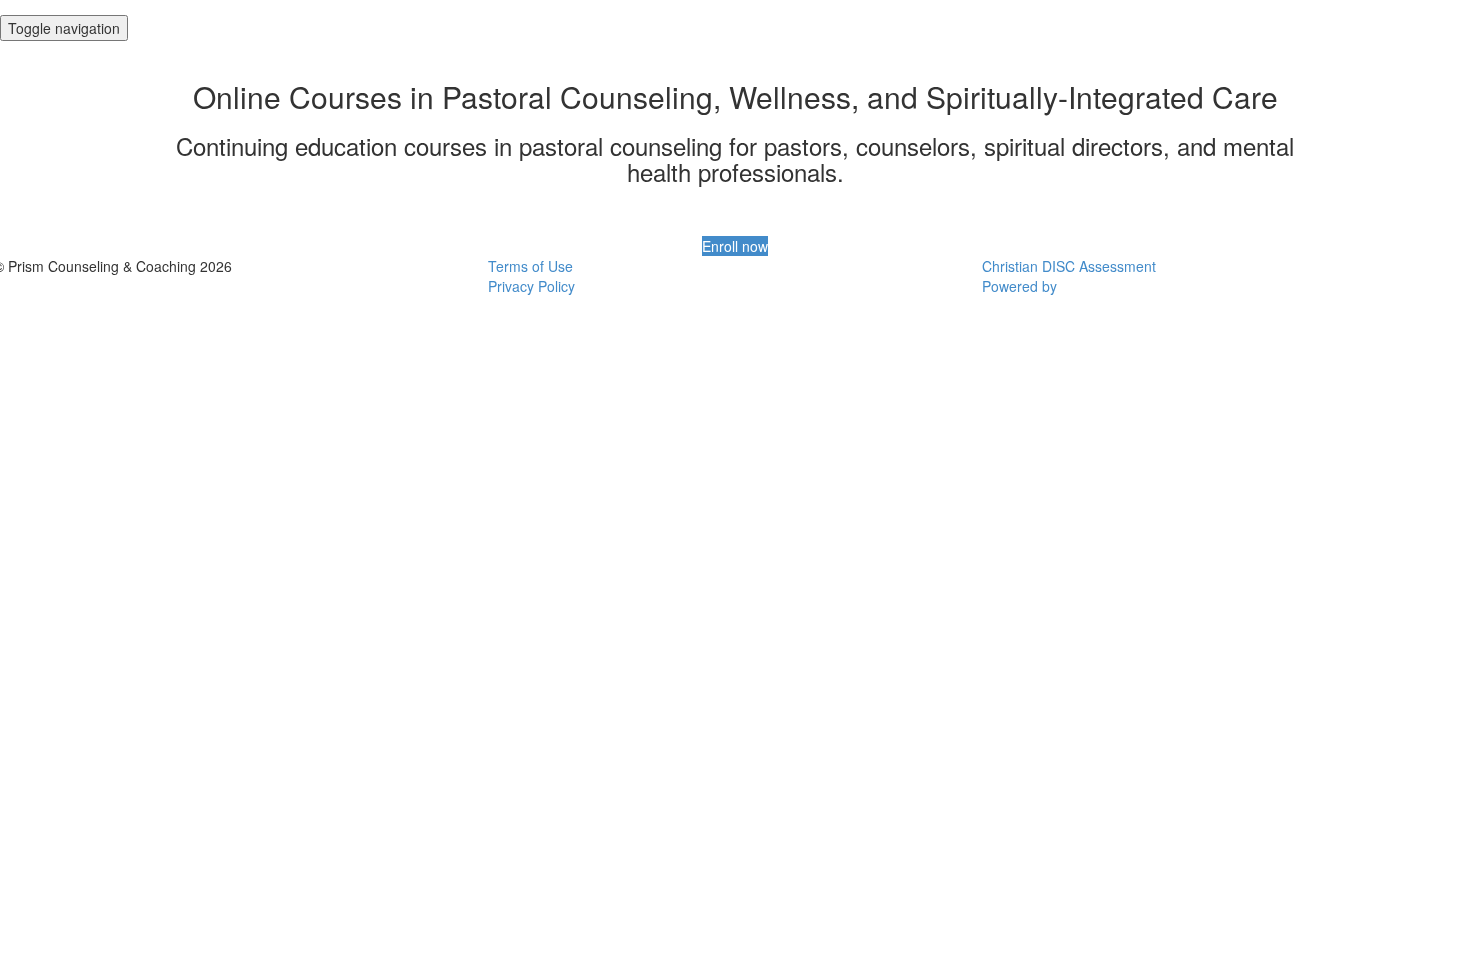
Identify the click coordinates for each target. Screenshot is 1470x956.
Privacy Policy (531, 286)
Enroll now (735, 246)
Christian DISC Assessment (1069, 266)
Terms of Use (530, 266)
